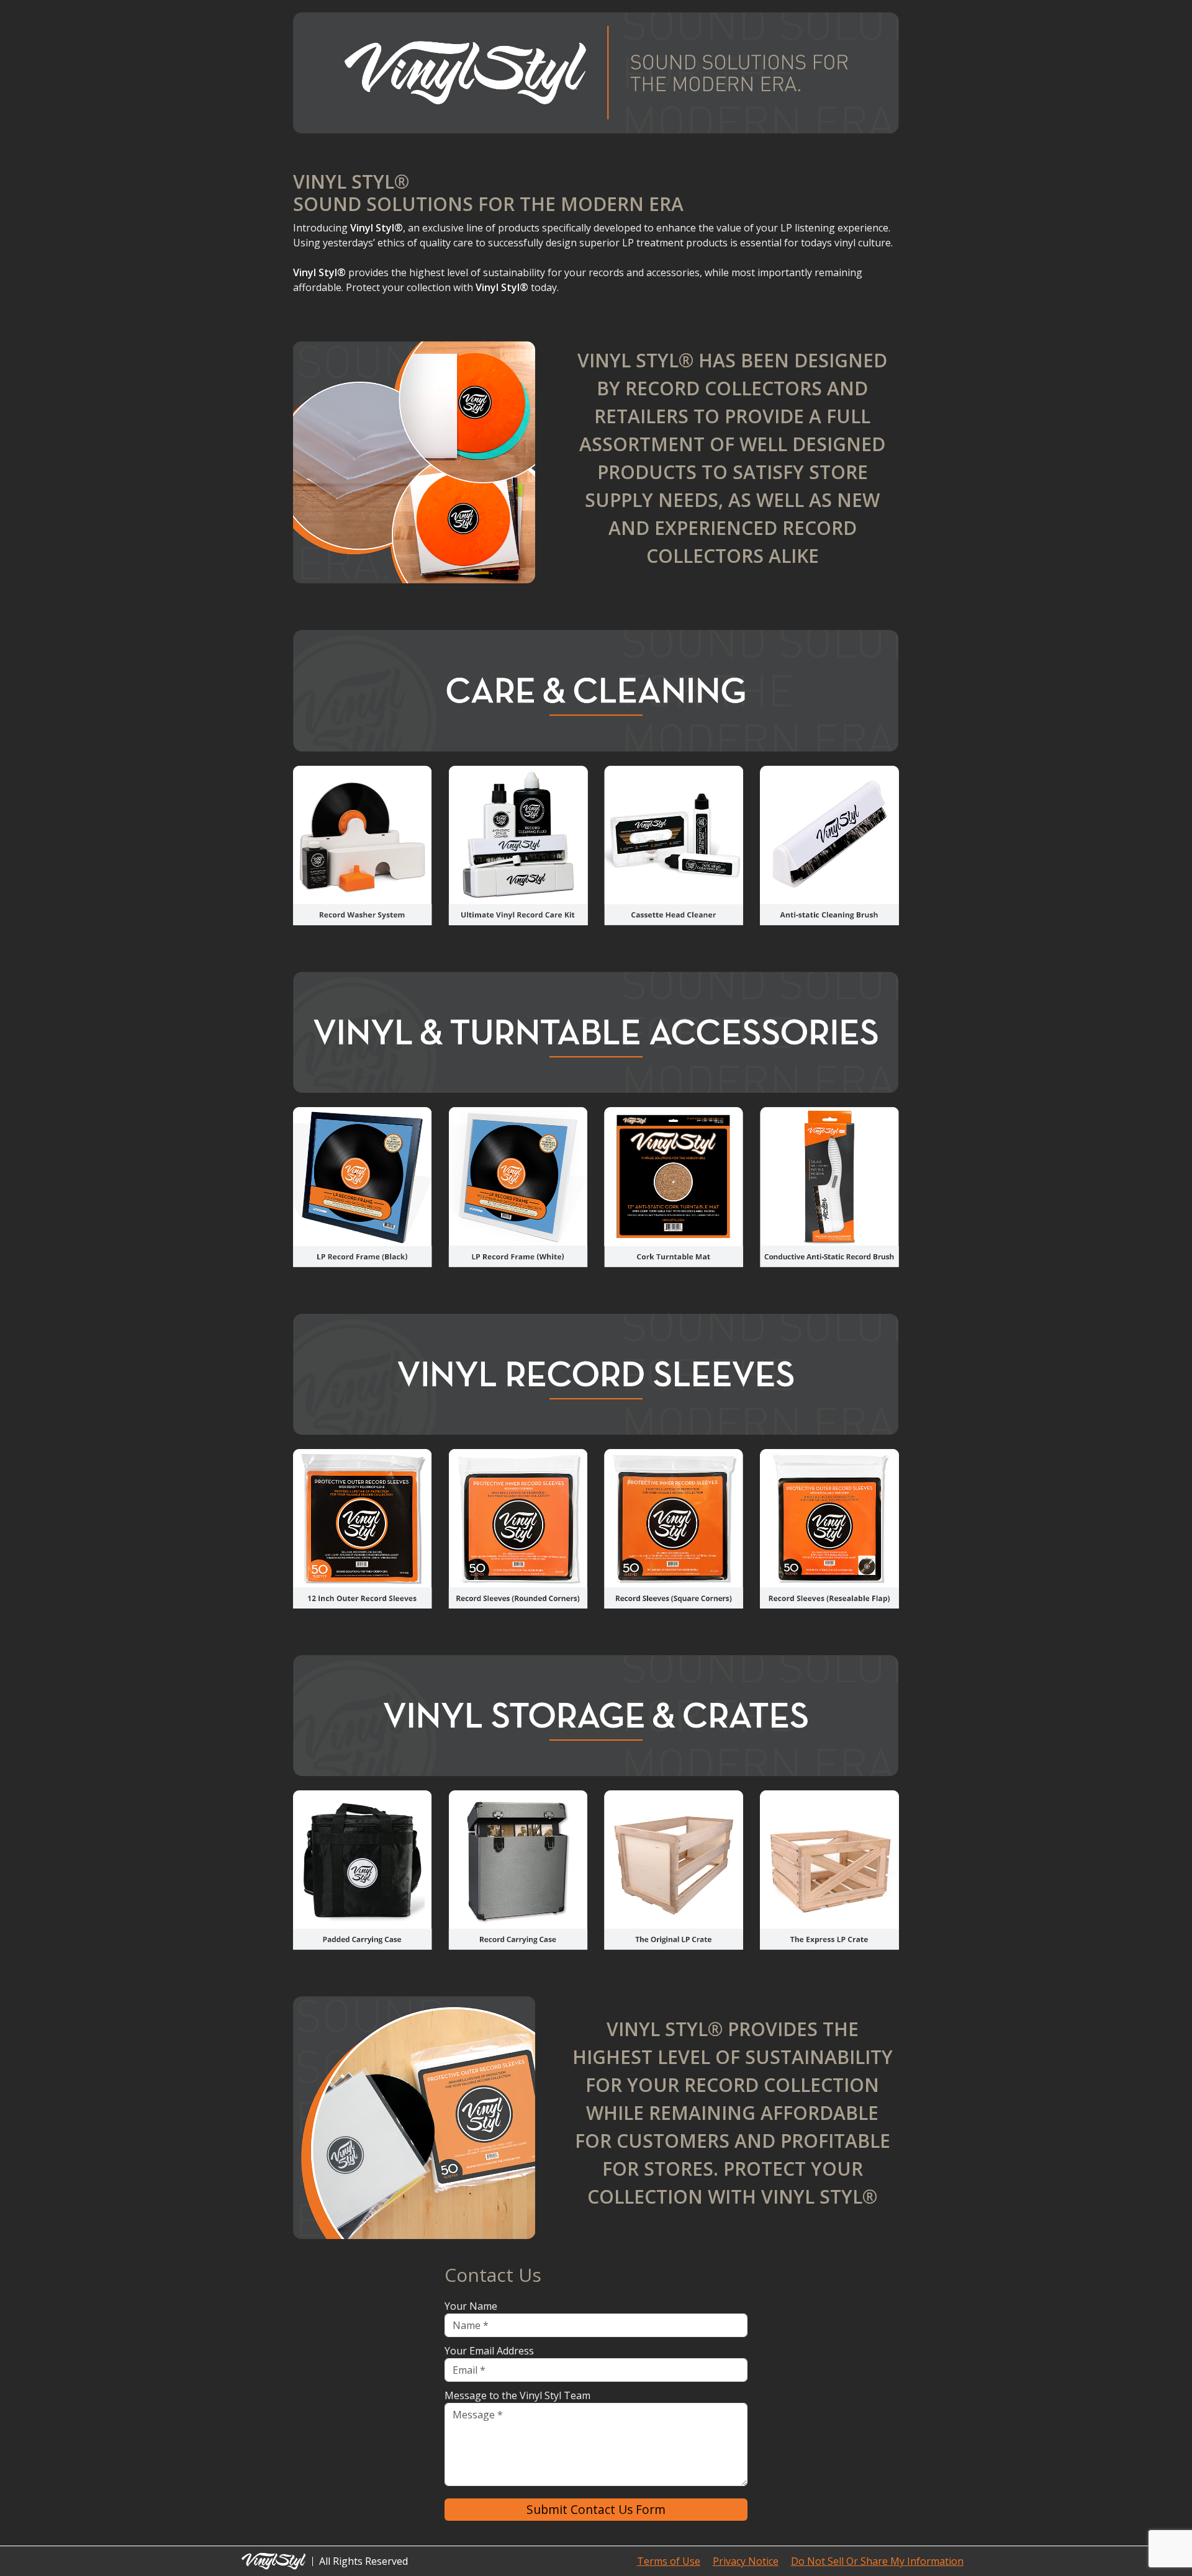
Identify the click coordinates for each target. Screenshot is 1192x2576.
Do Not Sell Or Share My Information (877, 2561)
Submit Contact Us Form (596, 2509)
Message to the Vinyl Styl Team (517, 2395)
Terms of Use (669, 2561)
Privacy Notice (746, 2561)
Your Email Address (489, 2351)
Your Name (471, 2306)
